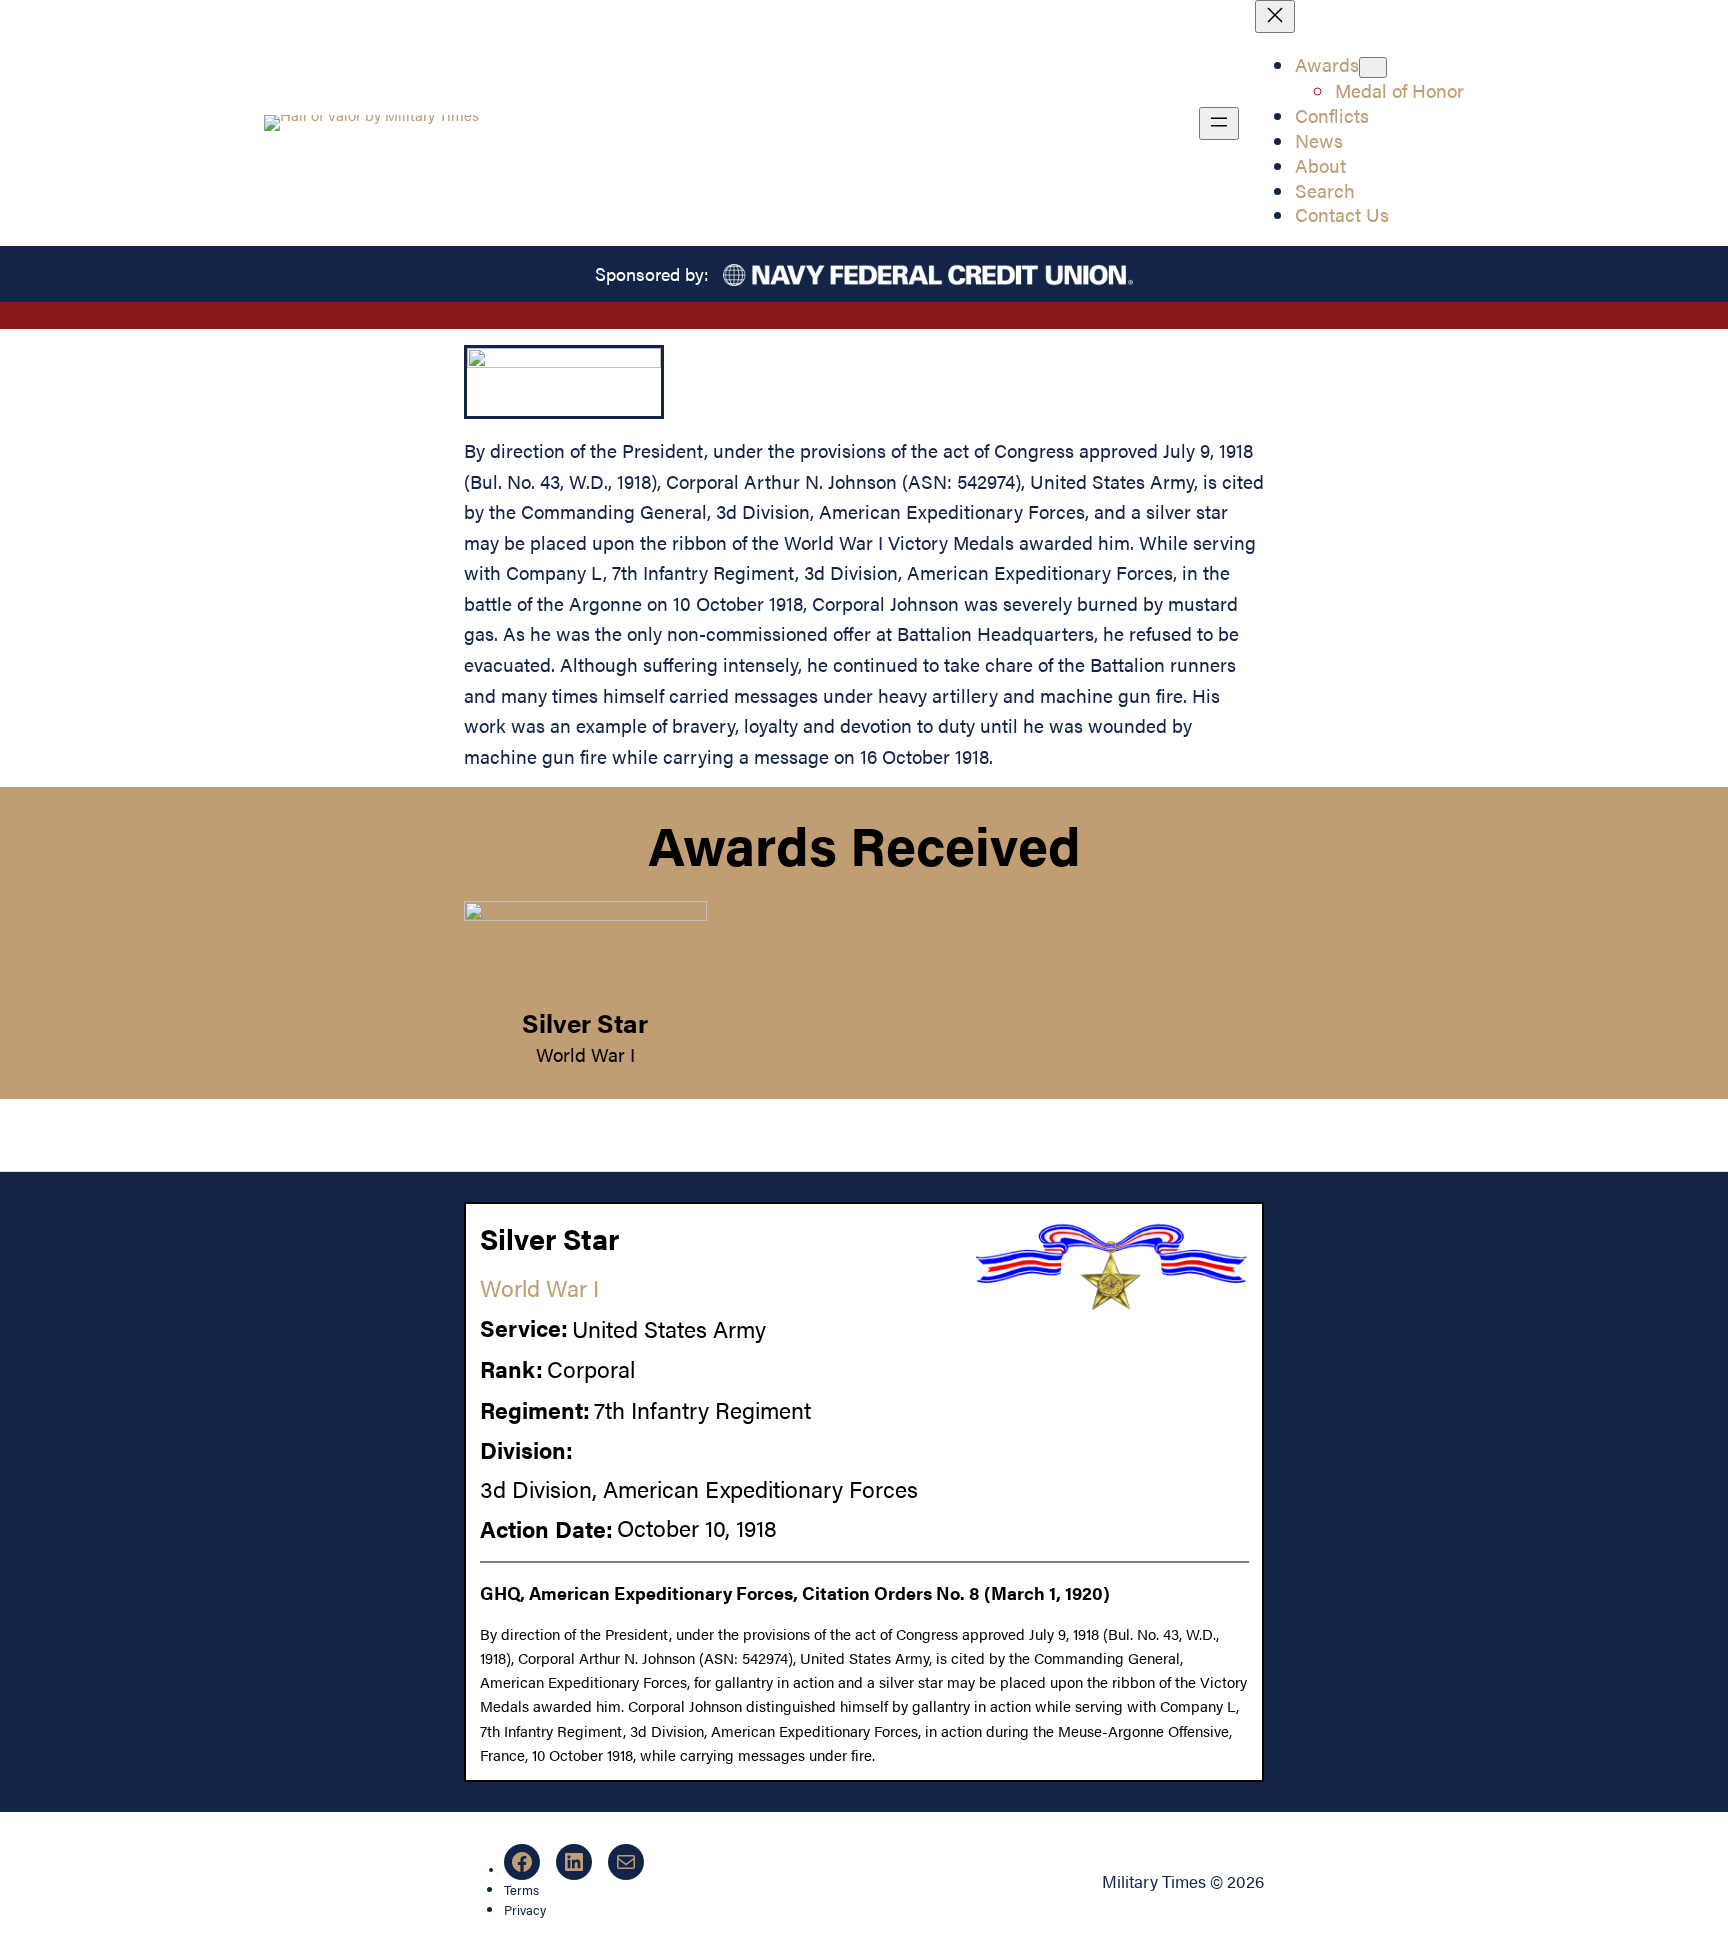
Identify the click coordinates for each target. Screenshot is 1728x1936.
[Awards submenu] (1373, 67)
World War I (585, 1054)
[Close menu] (1275, 16)
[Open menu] (1219, 123)
